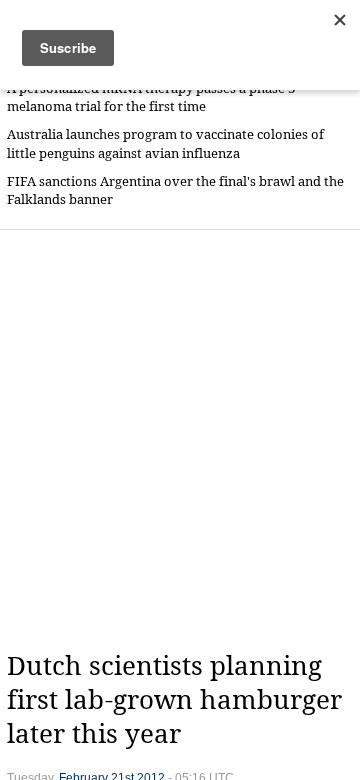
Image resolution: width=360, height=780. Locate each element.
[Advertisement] (180, 440)
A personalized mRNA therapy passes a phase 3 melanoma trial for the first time (151, 97)
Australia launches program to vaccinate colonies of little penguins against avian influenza (165, 143)
